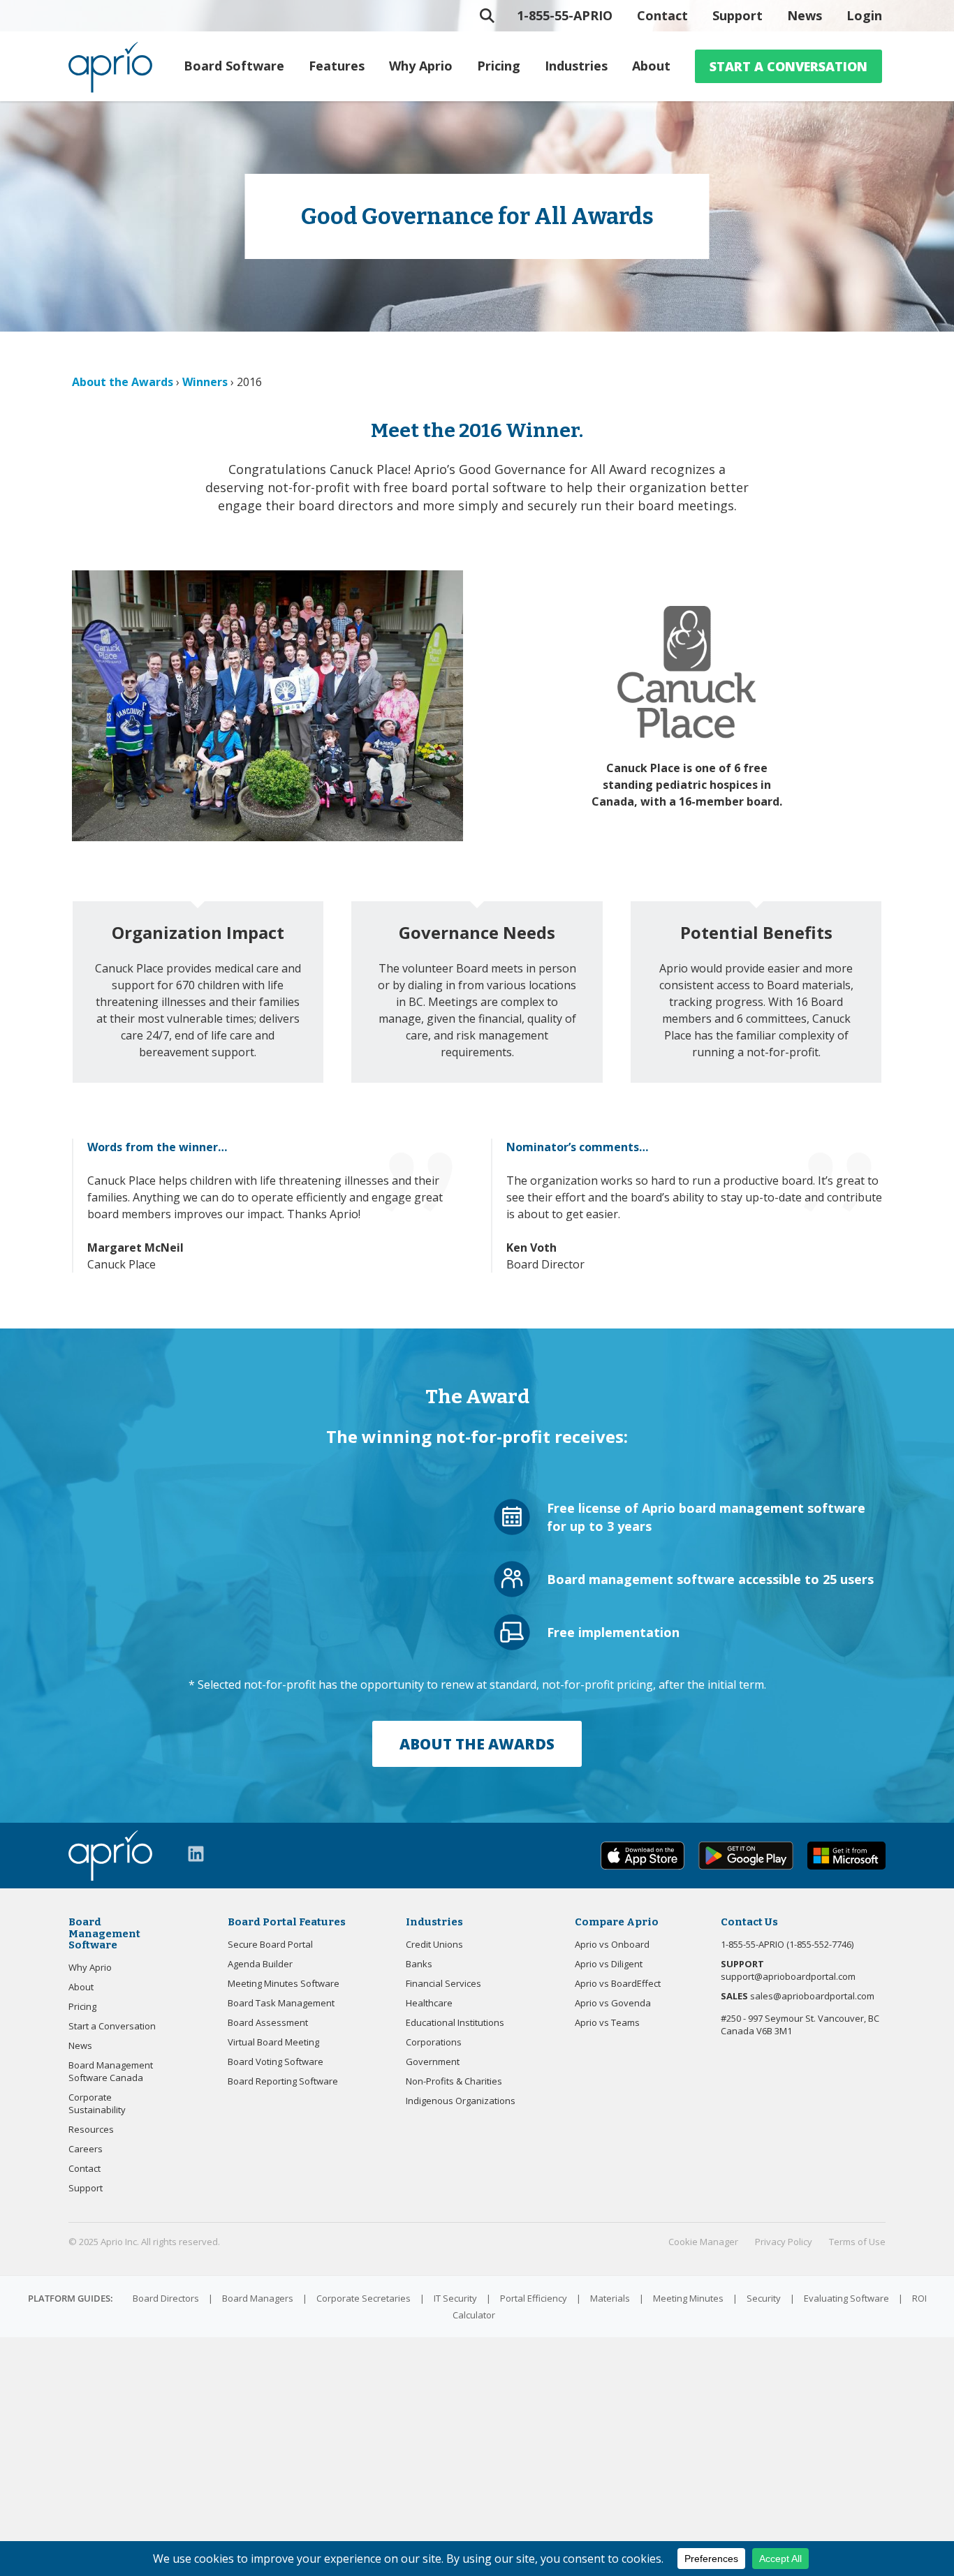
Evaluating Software (846, 2298)
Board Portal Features (287, 1922)
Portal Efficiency (534, 2298)
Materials (610, 2298)
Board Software (234, 66)
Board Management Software (104, 1933)
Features (337, 66)
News (805, 15)
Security (764, 2298)
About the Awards (123, 382)
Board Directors (166, 2298)
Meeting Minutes (688, 2298)
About (651, 66)
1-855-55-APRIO (565, 15)
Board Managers (258, 2298)
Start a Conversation (788, 66)
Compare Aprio (617, 1922)
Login (864, 15)
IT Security (455, 2298)
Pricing (499, 66)
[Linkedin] (196, 1854)
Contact (662, 15)
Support (737, 15)
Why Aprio (421, 66)
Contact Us (749, 1922)
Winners (205, 382)
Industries (576, 66)
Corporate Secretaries (364, 2298)
